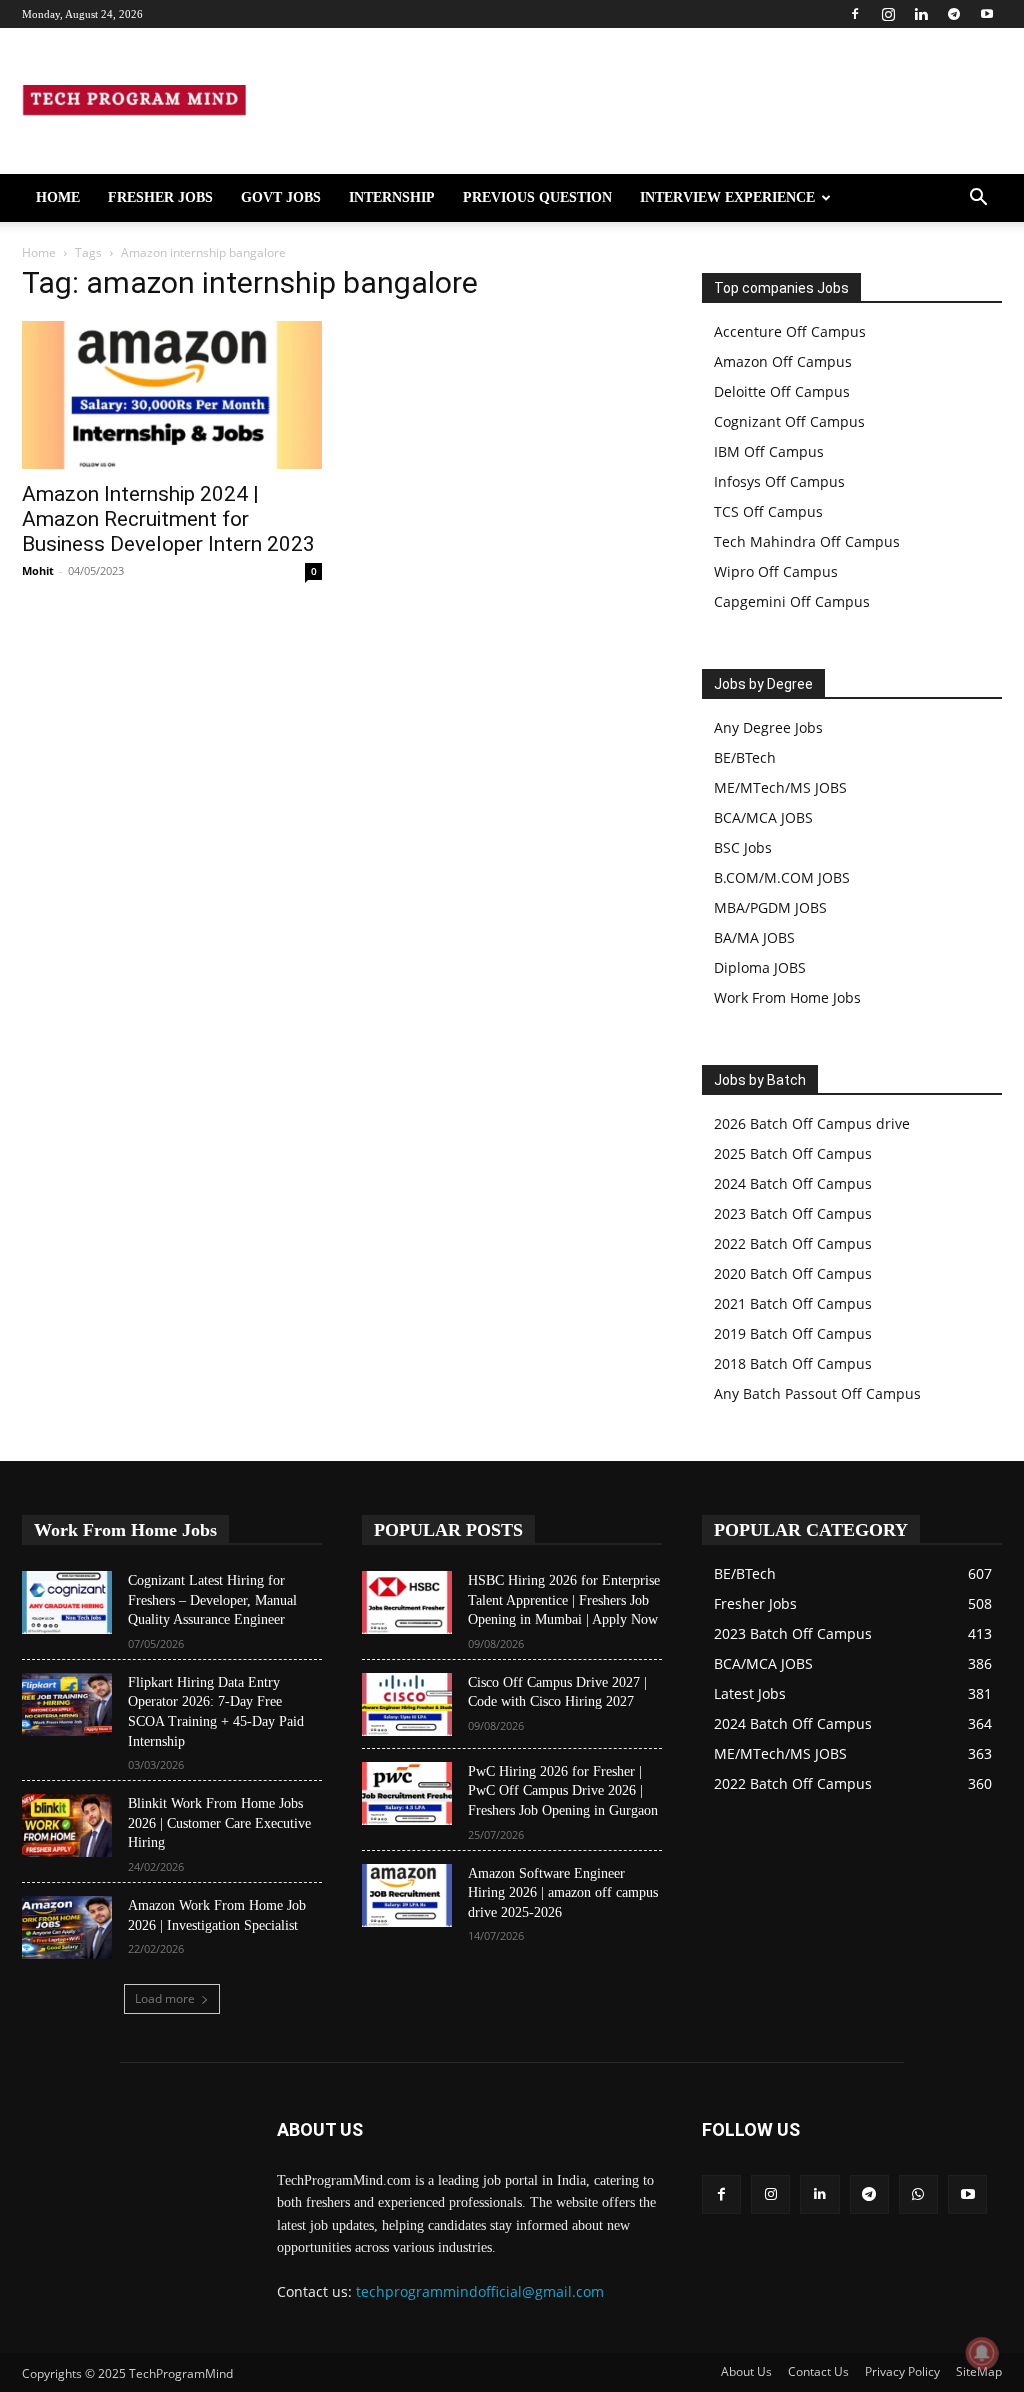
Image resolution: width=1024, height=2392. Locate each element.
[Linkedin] (921, 14)
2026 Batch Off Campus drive (812, 1123)
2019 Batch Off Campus (793, 1333)
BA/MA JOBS (754, 937)
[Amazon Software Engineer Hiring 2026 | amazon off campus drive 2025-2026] (407, 1895)
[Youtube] (987, 14)
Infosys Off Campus (779, 481)
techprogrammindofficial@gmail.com (480, 2291)
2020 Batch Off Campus (793, 1273)
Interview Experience (727, 197)
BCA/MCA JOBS (763, 817)
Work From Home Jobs (787, 997)
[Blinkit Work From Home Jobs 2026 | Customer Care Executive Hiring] (67, 1825)
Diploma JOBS (760, 967)
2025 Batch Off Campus (793, 1153)
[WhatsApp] (918, 2194)
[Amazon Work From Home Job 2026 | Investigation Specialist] (67, 1927)
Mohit (38, 570)
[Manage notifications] (982, 2353)
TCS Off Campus (768, 511)
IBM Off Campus (769, 451)
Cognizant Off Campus (789, 421)
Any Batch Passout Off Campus (817, 1393)
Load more (165, 1998)
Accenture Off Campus (790, 331)
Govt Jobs (281, 197)
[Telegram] (954, 14)
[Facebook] (855, 14)
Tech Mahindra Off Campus (807, 541)
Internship (392, 197)
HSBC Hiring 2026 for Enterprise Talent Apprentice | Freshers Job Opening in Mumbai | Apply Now (564, 1600)
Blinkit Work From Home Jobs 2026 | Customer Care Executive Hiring (219, 1823)
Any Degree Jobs (768, 727)
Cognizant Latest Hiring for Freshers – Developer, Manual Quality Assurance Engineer (212, 1600)
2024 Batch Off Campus (793, 1183)
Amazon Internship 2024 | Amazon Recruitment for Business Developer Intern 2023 (168, 519)
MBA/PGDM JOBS (770, 907)
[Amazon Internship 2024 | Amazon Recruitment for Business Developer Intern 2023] (172, 395)
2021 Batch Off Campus (793, 1303)
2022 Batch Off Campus (793, 1243)
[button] (978, 199)
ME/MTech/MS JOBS (780, 787)
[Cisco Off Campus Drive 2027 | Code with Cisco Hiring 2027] (407, 1704)
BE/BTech (745, 757)
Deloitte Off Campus (782, 391)
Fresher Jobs (160, 197)
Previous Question (537, 197)
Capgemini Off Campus (792, 601)
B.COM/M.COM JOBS (782, 877)
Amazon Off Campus (783, 361)
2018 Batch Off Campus (793, 1363)
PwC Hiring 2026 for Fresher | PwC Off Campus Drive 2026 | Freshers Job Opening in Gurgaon (563, 1791)
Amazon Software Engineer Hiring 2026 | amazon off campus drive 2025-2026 (563, 1893)
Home (58, 197)
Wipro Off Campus (776, 571)
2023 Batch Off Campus (793, 1213)
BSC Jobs (743, 847)
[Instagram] (888, 14)
